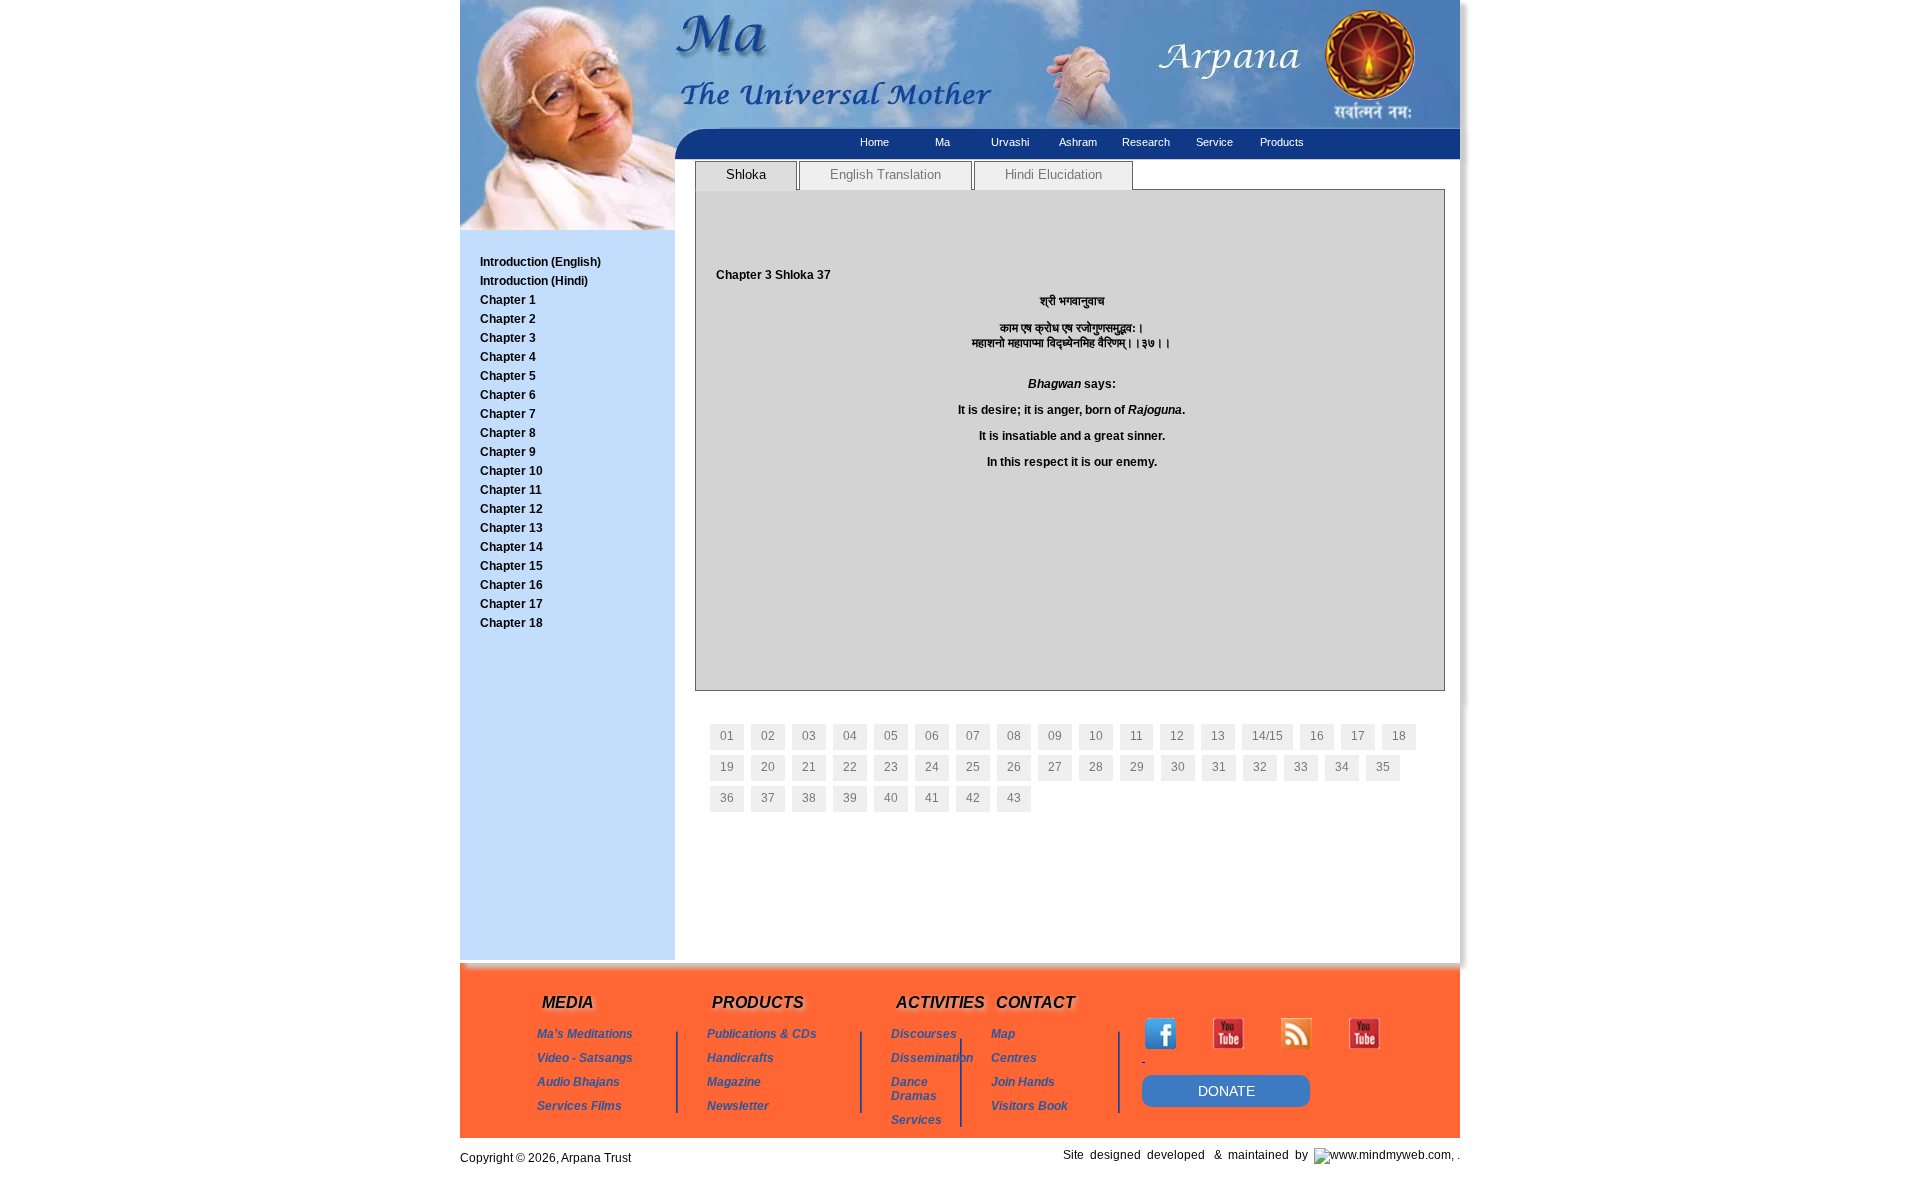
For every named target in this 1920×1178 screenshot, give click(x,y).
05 (891, 736)
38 (809, 798)
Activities (940, 1002)
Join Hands (1023, 1082)
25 (973, 767)
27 (1055, 767)
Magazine (734, 1082)
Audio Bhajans (578, 1082)
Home (874, 142)
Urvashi (1010, 142)
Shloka (746, 174)
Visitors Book (1029, 1106)
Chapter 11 (511, 490)
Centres (1014, 1058)
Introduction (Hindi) (534, 281)
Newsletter (738, 1106)
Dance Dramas (914, 1089)
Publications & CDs (762, 1034)
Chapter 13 (511, 528)
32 (1260, 767)
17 (1358, 736)
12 (1177, 736)
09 (1055, 736)
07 (973, 736)
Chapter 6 (508, 395)
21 (809, 767)
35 (1383, 767)
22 (850, 767)
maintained (1261, 1155)
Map (1003, 1034)
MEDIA (568, 1002)
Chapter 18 (511, 623)
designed (1118, 1155)
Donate (1226, 1091)
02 (768, 736)
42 (973, 798)
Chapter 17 (511, 604)
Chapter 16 (511, 585)
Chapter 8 (508, 433)
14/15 (1267, 736)
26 (1014, 767)
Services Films (579, 1106)
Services (916, 1120)
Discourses (924, 1034)
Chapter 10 (511, 471)
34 (1342, 767)
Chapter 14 (511, 547)
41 (932, 798)
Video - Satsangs (585, 1058)
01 (727, 736)
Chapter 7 (508, 414)
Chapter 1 (508, 300)
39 (850, 798)
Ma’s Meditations (585, 1034)
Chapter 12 (511, 509)
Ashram (1078, 142)
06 (932, 736)
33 (1301, 767)
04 (850, 736)
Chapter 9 (508, 452)
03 (809, 736)
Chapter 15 (511, 566)
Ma (942, 142)
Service (1214, 142)
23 (891, 767)
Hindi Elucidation (1053, 174)
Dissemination (932, 1058)
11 (1136, 736)
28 (1096, 767)
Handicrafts (740, 1058)
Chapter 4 (508, 357)
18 (1399, 736)
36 (727, 798)
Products (1282, 142)
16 (1317, 736)
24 (932, 767)
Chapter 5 (508, 376)
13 (1218, 736)
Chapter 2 (508, 319)
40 (891, 798)
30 (1178, 767)
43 (1014, 798)
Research (1146, 142)
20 (768, 767)
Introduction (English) (540, 262)
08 (1014, 736)
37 (768, 798)
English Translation (885, 174)
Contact (1035, 1002)
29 (1137, 767)
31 (1219, 767)
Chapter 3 (508, 338)
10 (1096, 736)
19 (727, 767)
